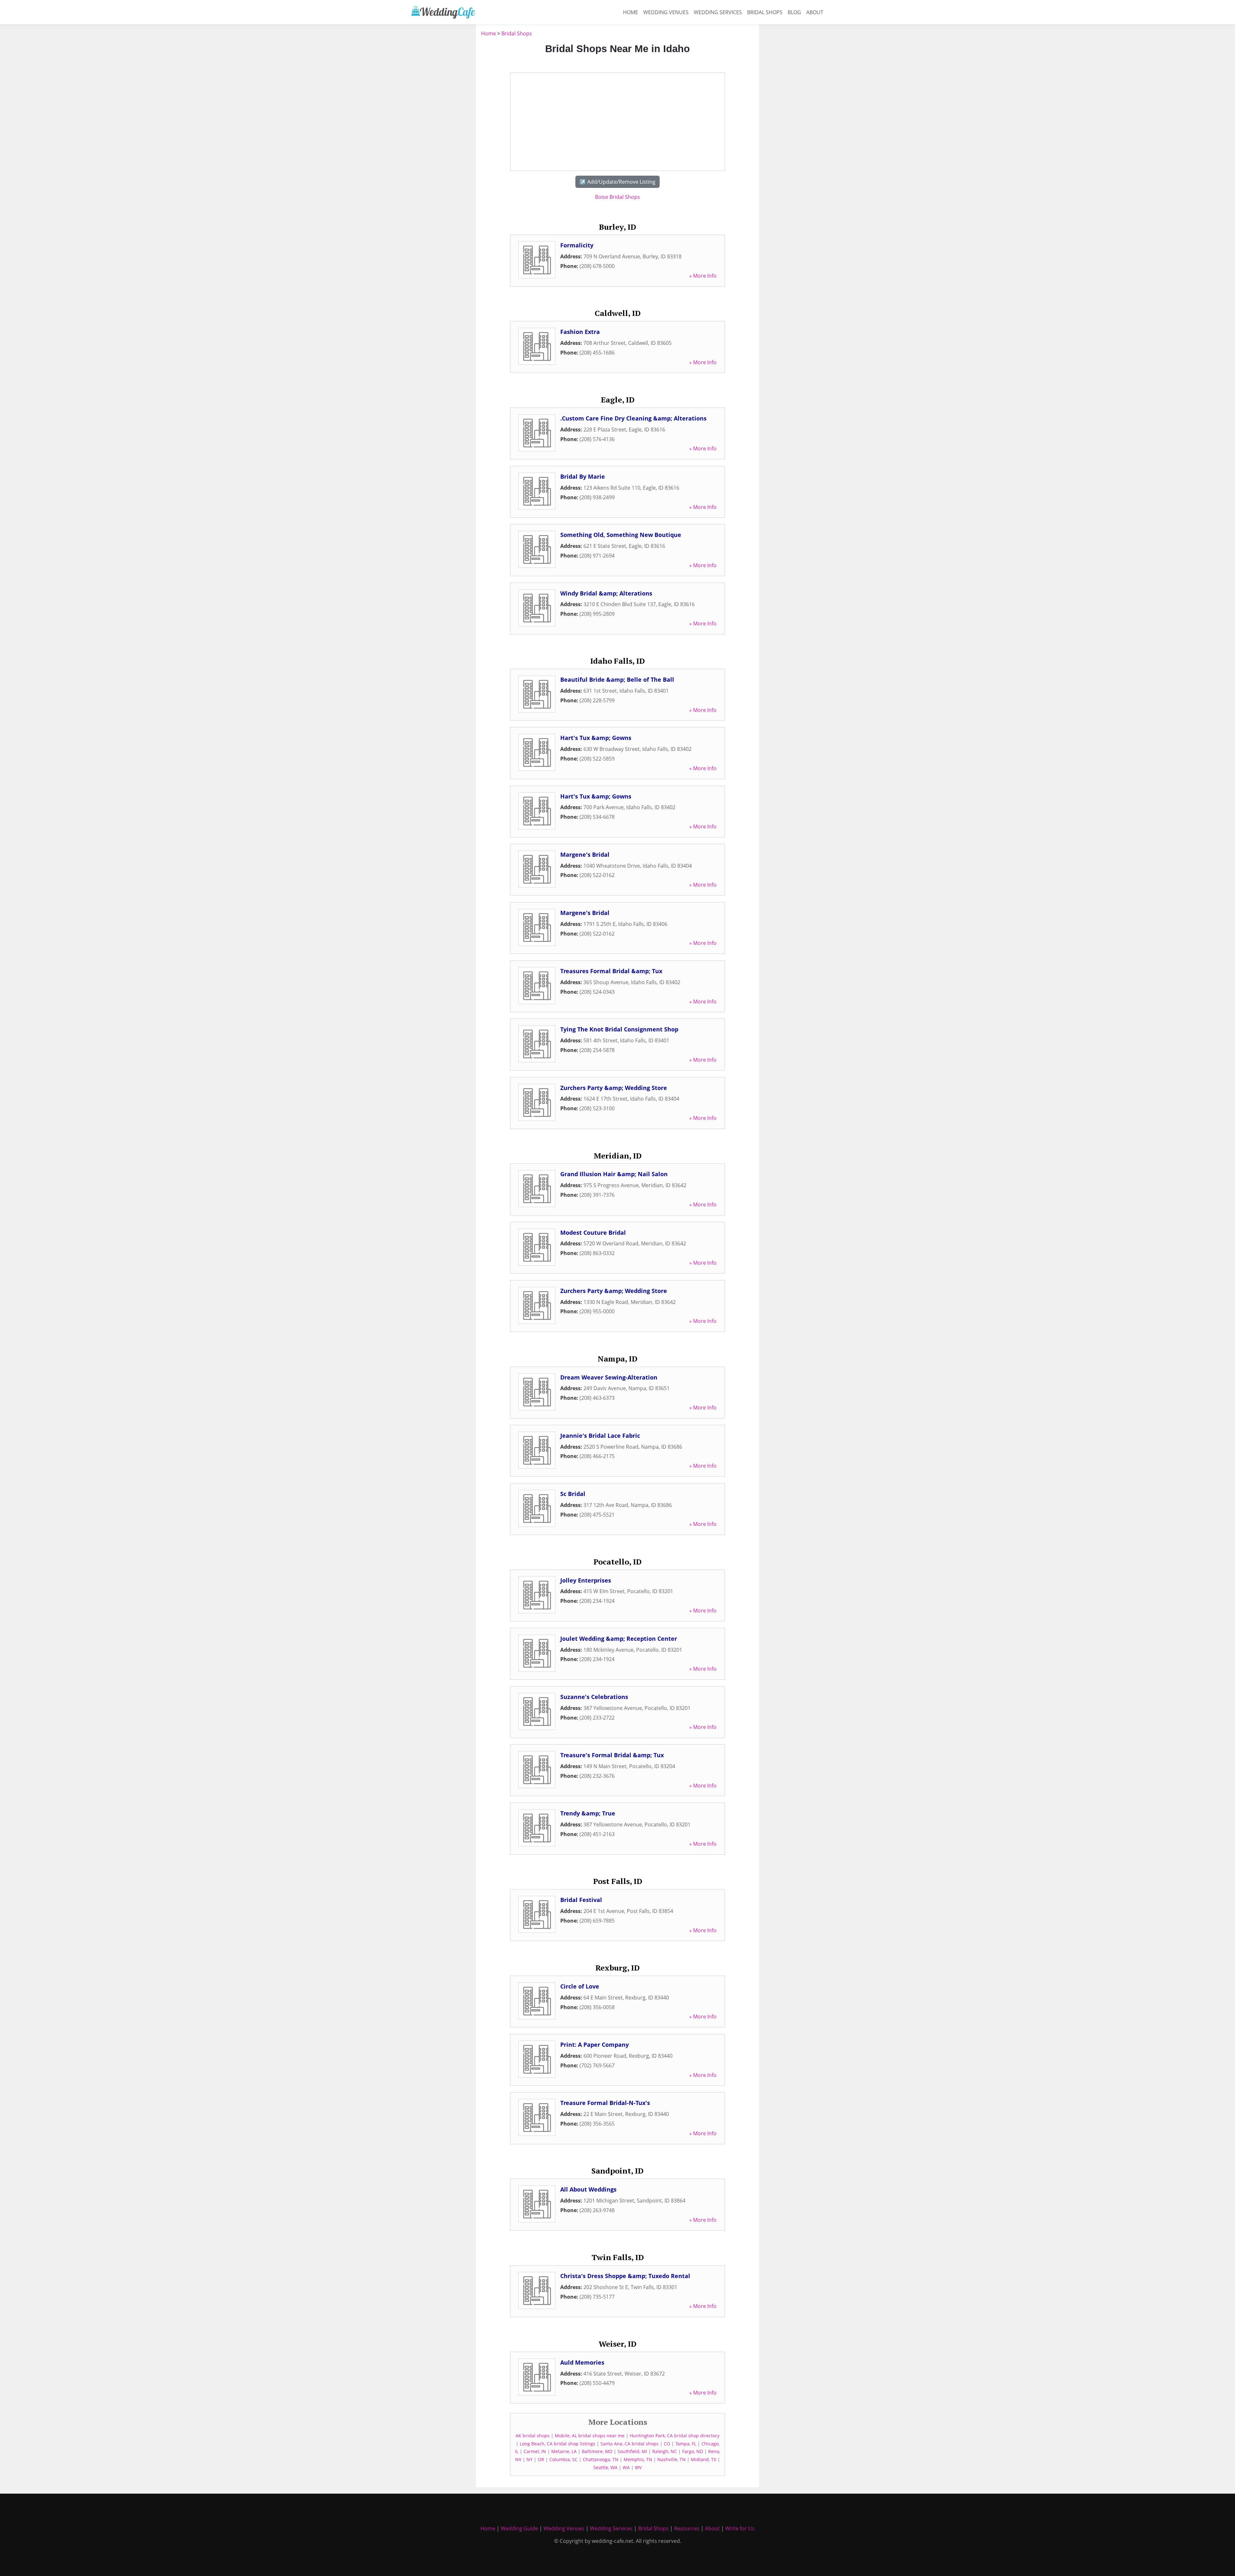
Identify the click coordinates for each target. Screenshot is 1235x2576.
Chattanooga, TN (601, 2459)
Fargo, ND (693, 2451)
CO (667, 2444)
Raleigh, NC (665, 2451)
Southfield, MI (632, 2451)
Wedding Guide (519, 2528)
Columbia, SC (563, 2459)
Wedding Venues (666, 12)
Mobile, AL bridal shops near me (590, 2436)
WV (638, 2467)
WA (626, 2467)
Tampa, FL (686, 2444)
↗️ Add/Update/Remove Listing (617, 182)
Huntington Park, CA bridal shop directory (675, 2436)
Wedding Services (718, 12)
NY (530, 2459)
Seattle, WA (605, 2467)
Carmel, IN (535, 2451)
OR (541, 2459)
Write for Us (740, 2528)
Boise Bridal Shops (617, 197)
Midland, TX (704, 2459)
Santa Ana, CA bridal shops (630, 2444)
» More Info (703, 276)
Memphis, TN (638, 2459)
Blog (794, 12)
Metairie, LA (564, 2451)
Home (631, 12)
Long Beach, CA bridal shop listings (558, 2444)
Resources (687, 2528)
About (815, 12)
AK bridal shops (533, 2436)
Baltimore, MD (597, 2451)
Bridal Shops (765, 12)
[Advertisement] (441, 126)
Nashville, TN (672, 2459)
